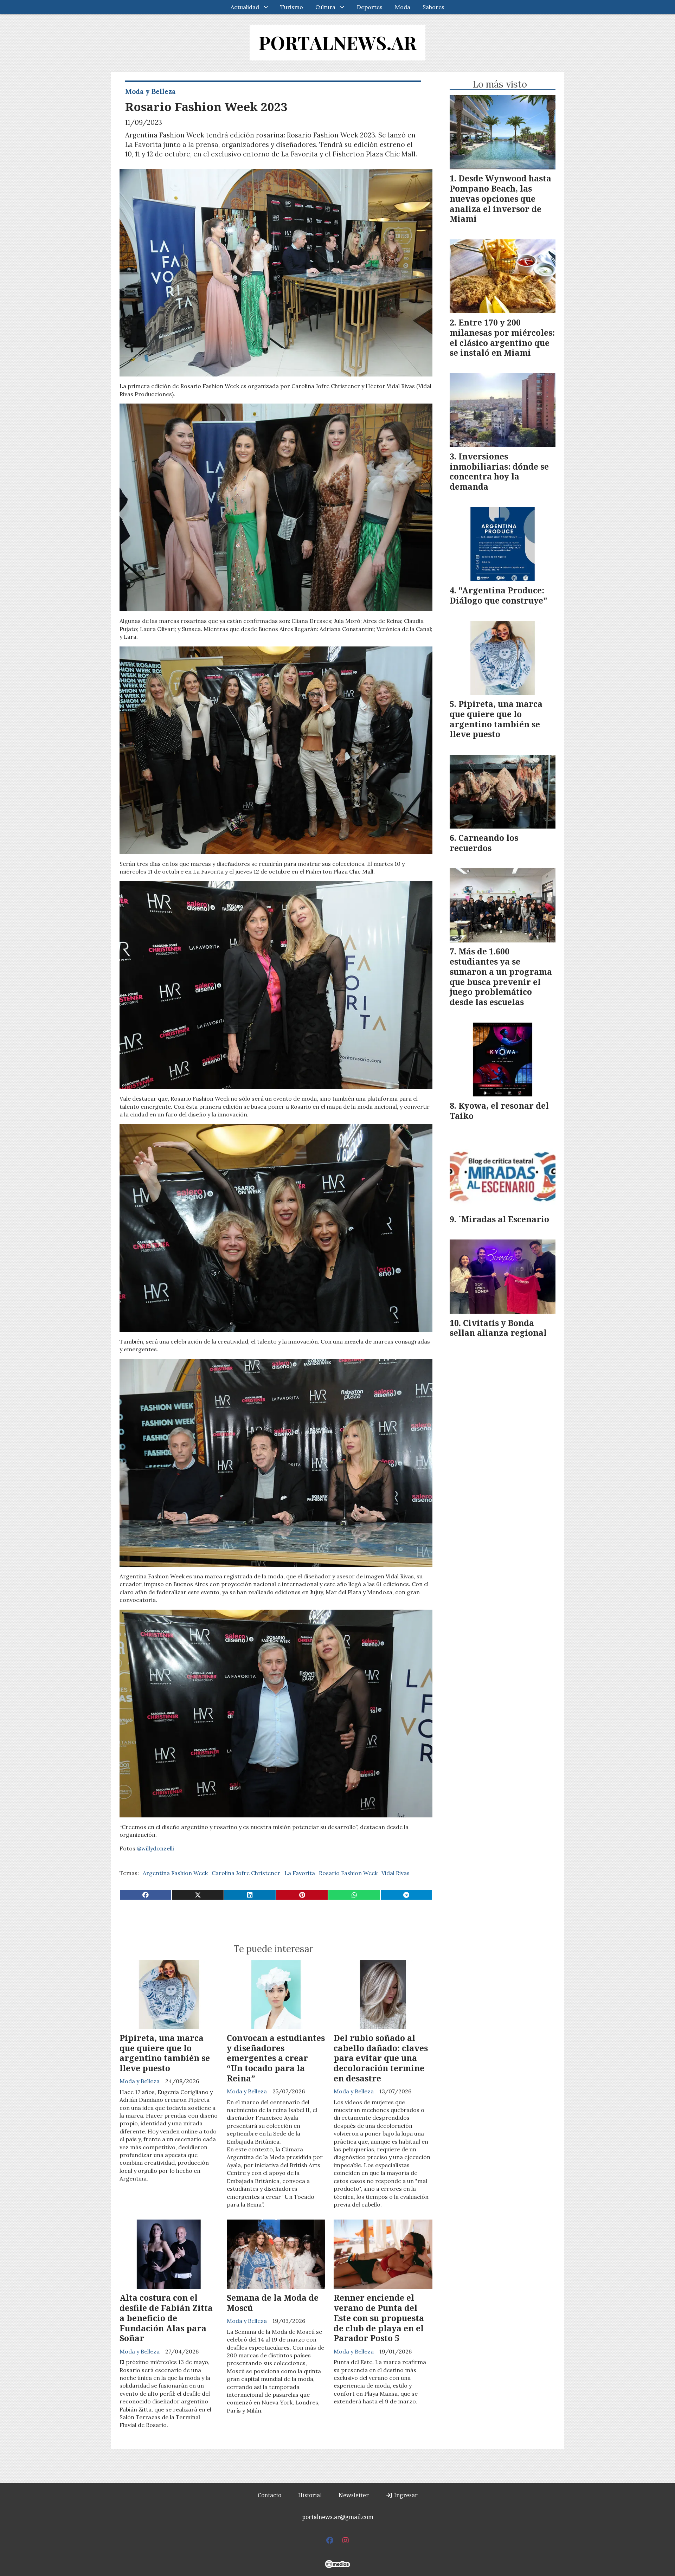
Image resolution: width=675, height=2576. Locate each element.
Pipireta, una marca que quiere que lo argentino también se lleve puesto (165, 2053)
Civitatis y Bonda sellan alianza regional (498, 1328)
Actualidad (245, 7)
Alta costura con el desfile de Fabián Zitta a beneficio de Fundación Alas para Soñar (166, 2318)
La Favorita (300, 1873)
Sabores (433, 7)
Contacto (269, 2495)
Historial (310, 2495)
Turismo (292, 7)
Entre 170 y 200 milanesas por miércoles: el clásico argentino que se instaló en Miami (502, 337)
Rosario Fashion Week (348, 1873)
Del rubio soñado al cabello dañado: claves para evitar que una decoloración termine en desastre (381, 2058)
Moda (403, 7)
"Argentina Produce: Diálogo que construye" (499, 595)
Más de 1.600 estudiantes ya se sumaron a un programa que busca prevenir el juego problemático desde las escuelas (501, 977)
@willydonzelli (155, 1848)
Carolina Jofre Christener (246, 1873)
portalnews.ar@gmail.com (338, 2517)
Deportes (370, 7)
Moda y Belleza (150, 91)
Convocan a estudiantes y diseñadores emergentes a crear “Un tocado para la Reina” (276, 2058)
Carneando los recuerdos (484, 843)
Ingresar (405, 2495)
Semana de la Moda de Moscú (273, 2303)
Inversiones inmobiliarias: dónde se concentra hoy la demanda (499, 471)
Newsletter (354, 2495)
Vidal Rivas (396, 1873)
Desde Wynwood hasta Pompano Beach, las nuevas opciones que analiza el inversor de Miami (500, 198)
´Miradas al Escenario (504, 1219)
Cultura (325, 7)
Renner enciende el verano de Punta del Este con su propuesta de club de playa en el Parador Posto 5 (379, 2318)
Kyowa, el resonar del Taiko (499, 1111)
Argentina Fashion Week (175, 1873)
